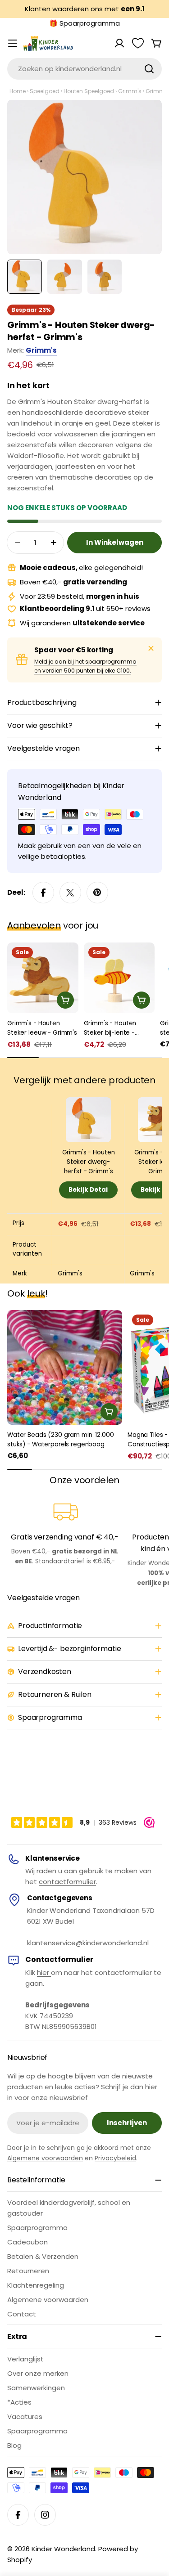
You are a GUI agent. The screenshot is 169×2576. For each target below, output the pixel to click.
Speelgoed (45, 91)
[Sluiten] (151, 648)
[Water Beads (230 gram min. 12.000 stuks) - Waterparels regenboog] (65, 1367)
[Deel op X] (70, 893)
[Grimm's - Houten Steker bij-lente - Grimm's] (119, 978)
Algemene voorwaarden (45, 2158)
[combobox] (84, 69)
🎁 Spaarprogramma (84, 23)
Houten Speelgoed (89, 91)
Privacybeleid (115, 2158)
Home (18, 91)
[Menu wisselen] (13, 43)
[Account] (119, 43)
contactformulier (67, 1882)
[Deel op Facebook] (43, 893)
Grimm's (130, 91)
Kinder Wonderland (63, 2549)
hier (44, 1972)
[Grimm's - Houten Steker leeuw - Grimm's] (43, 978)
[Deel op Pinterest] (97, 893)
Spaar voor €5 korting (74, 650)
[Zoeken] (149, 69)
